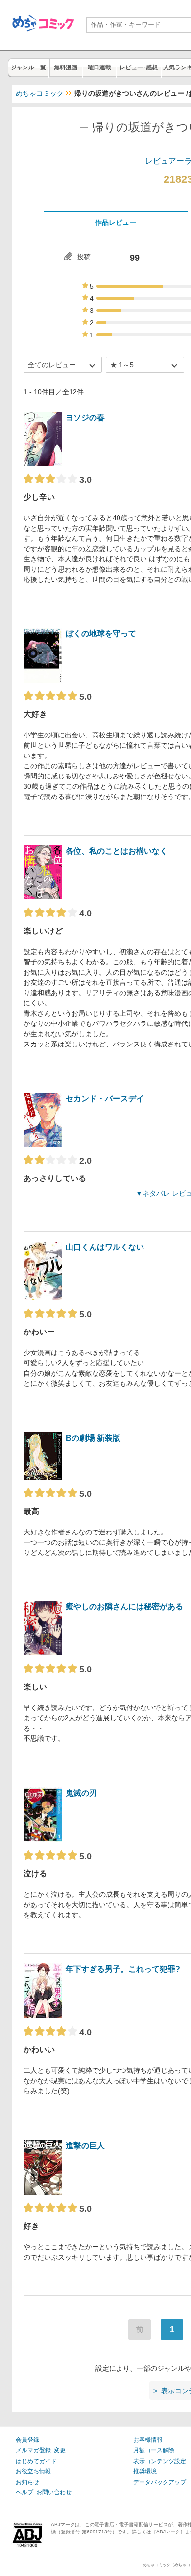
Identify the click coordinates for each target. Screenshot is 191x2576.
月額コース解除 (154, 2450)
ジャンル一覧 (28, 67)
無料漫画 (66, 67)
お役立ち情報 (33, 2471)
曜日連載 (99, 67)
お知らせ (27, 2482)
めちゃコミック (40, 93)
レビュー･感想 (139, 67)
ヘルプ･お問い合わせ (44, 2492)
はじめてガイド (36, 2461)
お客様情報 (148, 2440)
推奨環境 (145, 2471)
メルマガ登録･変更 (41, 2450)
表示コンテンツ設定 (160, 2461)
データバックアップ (160, 2482)
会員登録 (27, 2440)
